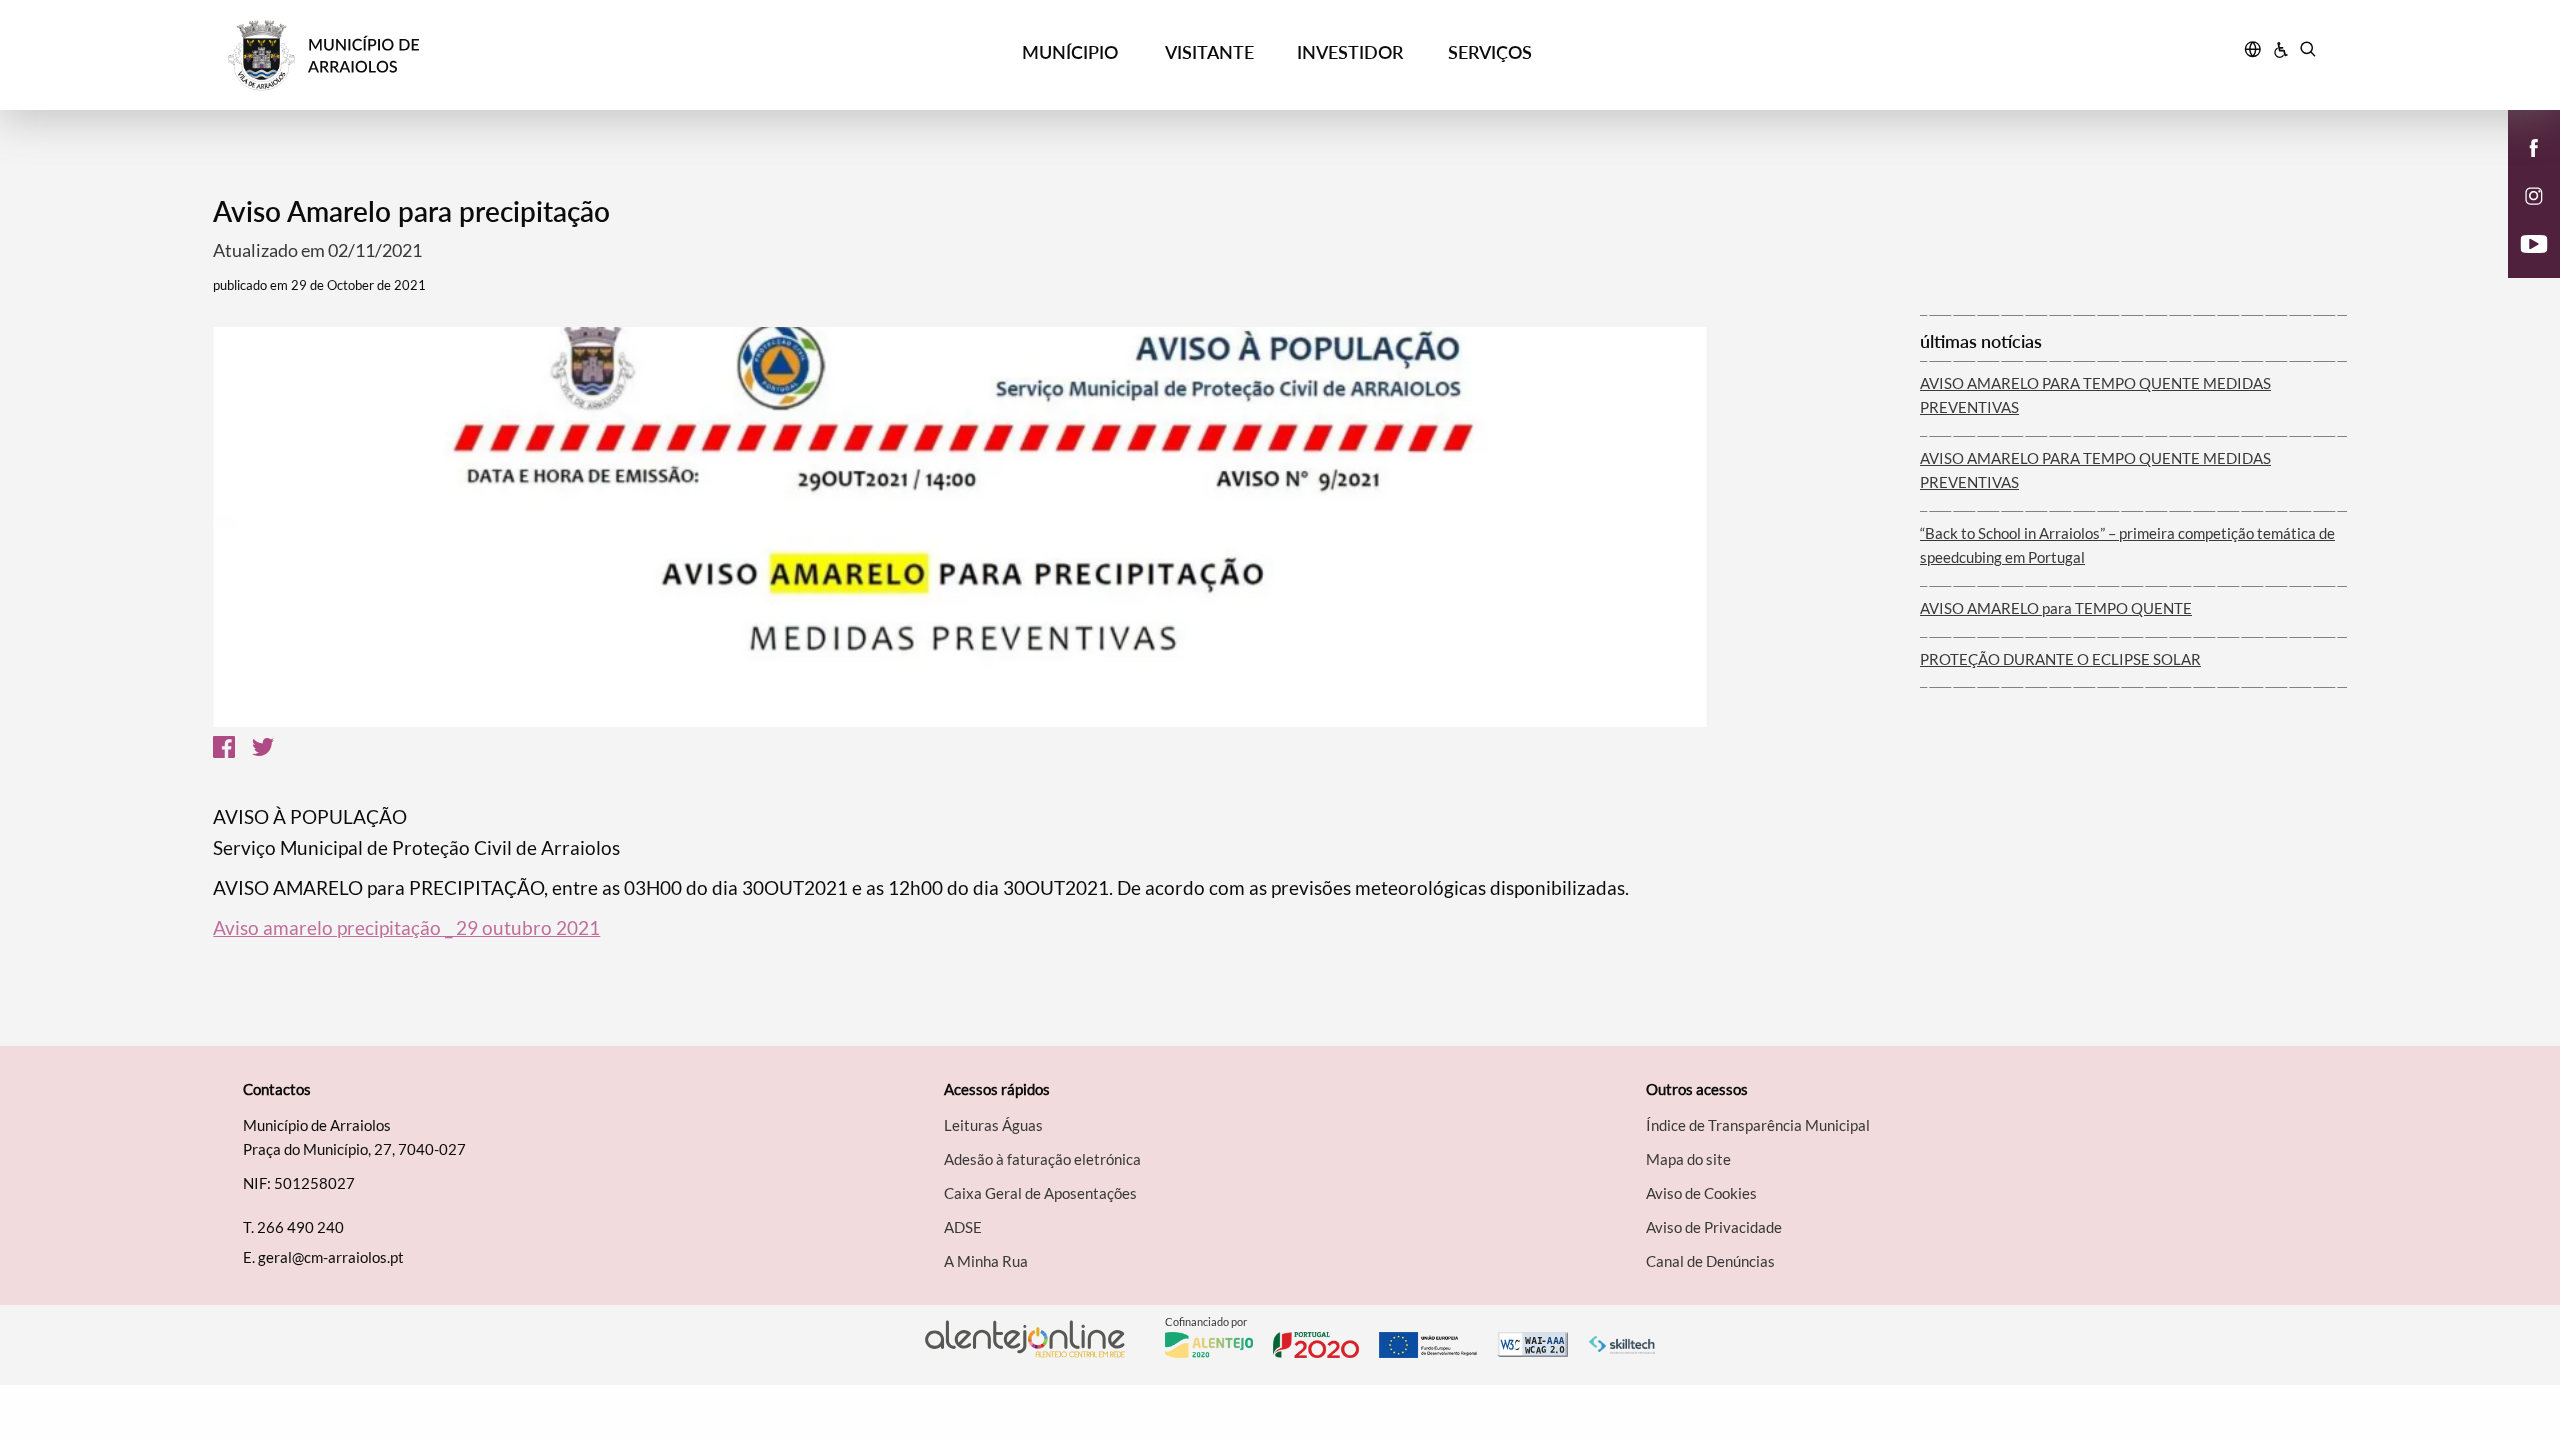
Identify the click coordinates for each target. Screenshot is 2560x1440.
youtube (2522, 264)
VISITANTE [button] (1209, 52)
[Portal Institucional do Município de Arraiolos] (491, 55)
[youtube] (2534, 242)
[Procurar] (2307, 52)
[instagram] (2534, 194)
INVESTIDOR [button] (1350, 52)
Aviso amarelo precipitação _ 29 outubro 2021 (406, 927)
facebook (2522, 168)
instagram (2522, 216)
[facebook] (2534, 146)
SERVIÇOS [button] (1490, 52)
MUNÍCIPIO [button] (1070, 52)
